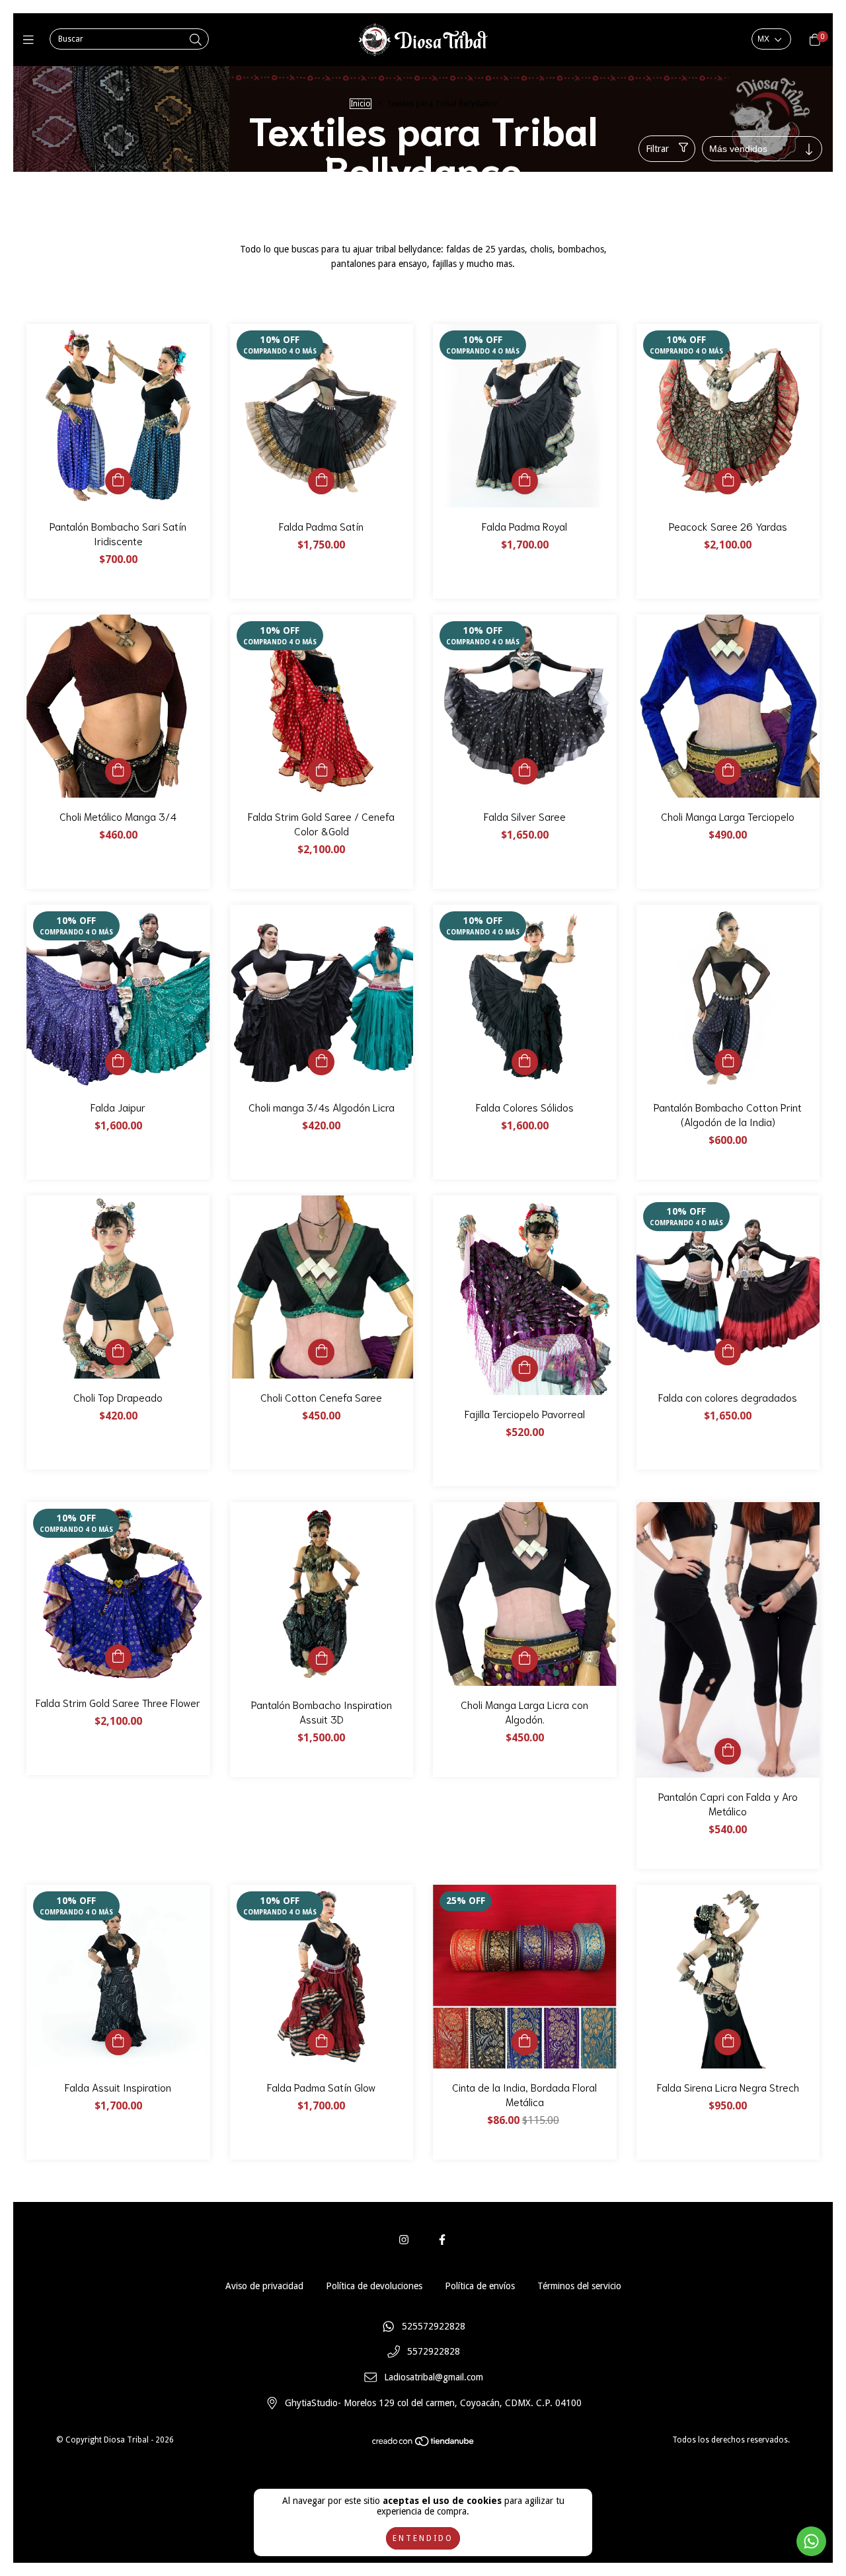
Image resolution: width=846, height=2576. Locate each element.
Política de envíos (480, 2286)
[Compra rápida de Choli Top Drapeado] (118, 1352)
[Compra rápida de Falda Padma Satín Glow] (321, 2042)
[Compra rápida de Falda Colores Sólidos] (525, 1062)
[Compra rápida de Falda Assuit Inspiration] (118, 2042)
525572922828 (434, 2326)
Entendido (423, 2538)
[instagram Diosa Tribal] (404, 2240)
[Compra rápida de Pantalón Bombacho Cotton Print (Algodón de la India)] (728, 1062)
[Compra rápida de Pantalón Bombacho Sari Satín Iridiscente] (118, 481)
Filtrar (657, 149)
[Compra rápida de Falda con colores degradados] (728, 1352)
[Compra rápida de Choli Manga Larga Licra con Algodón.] (525, 1659)
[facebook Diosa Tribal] (442, 2240)
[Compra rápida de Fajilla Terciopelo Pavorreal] (525, 1369)
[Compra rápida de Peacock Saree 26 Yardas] (728, 481)
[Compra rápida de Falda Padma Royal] (525, 481)
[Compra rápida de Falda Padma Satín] (321, 481)
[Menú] (31, 40)
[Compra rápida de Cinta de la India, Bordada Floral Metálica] (525, 2042)
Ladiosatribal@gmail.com (434, 2377)
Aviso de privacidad (264, 2286)
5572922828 (434, 2352)
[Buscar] (196, 40)
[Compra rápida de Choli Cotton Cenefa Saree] (321, 1352)
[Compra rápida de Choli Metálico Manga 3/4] (118, 771)
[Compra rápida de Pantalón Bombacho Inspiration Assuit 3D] (321, 1659)
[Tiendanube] (424, 2444)
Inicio (361, 104)
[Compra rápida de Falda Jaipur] (118, 1062)
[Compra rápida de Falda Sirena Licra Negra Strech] (728, 2042)
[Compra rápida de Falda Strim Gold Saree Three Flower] (118, 1657)
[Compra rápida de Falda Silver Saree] (525, 771)
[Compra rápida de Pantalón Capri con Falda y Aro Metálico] (728, 1751)
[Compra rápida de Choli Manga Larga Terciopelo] (728, 771)
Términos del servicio (579, 2286)
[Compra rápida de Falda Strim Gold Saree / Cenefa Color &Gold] (321, 771)
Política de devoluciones (374, 2286)
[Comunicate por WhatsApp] (811, 2541)
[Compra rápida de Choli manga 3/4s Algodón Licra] (321, 1062)
